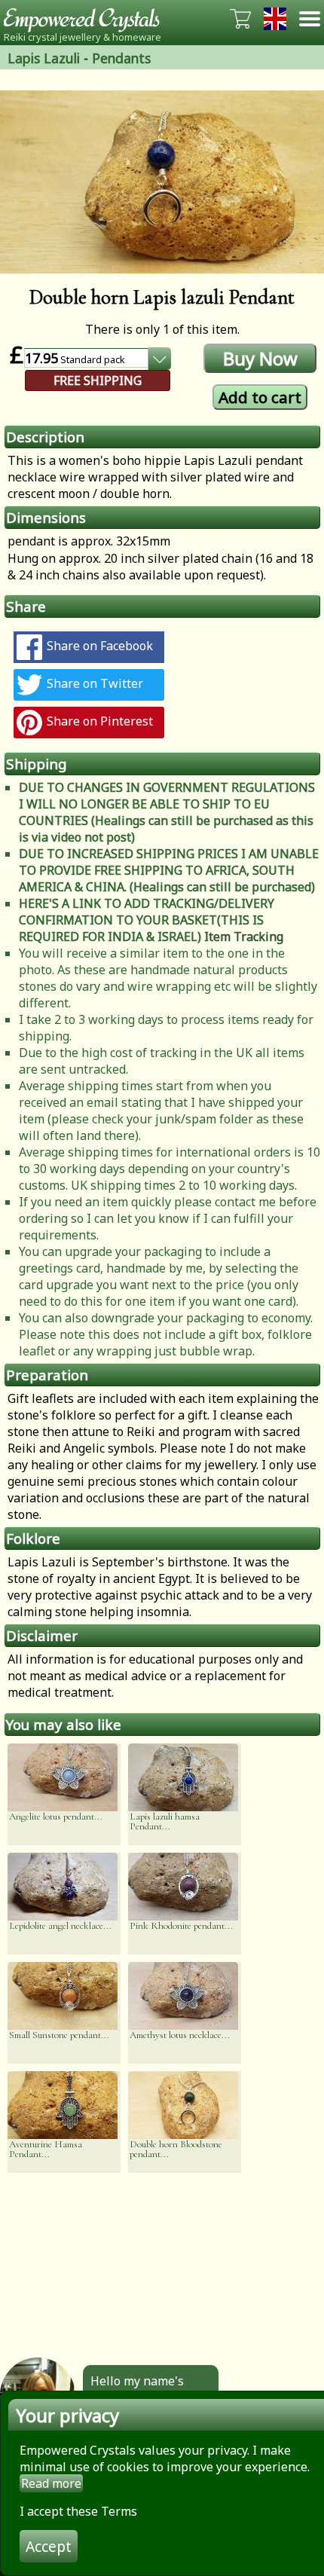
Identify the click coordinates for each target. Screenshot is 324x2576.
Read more (51, 2483)
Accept (49, 2546)
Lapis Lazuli (44, 58)
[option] (162, 182)
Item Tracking (244, 937)
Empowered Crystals (87, 19)
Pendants (121, 58)
